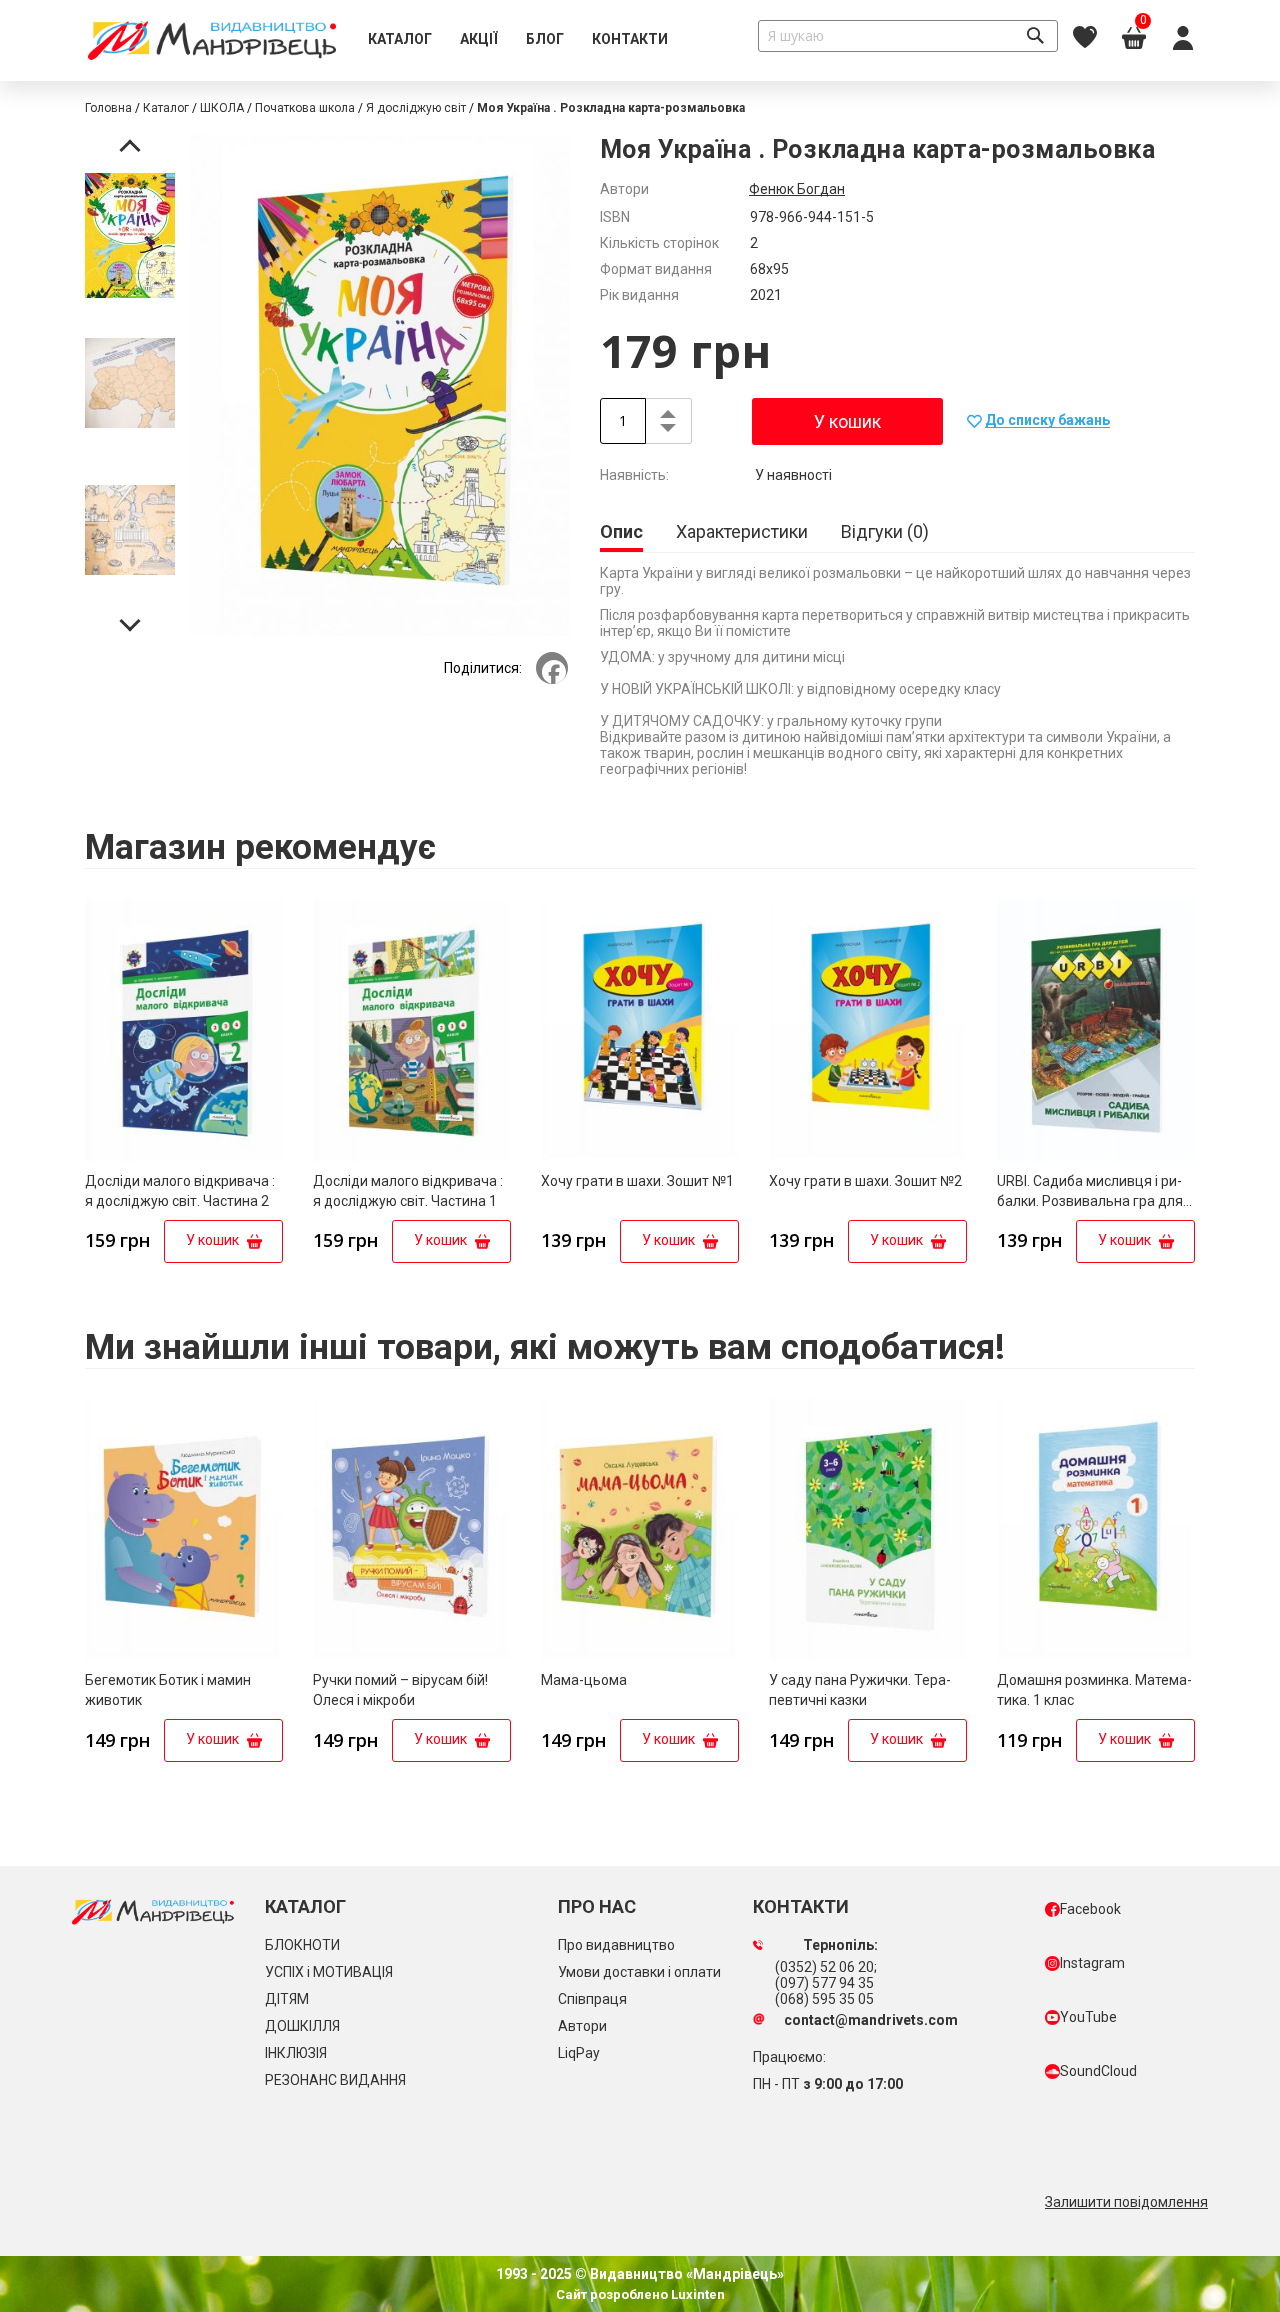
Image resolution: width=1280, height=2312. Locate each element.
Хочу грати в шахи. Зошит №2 (865, 1181)
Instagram (1092, 1963)
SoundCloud (1098, 2071)
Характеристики (742, 531)
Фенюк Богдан (797, 189)
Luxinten (696, 2294)
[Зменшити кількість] (668, 432)
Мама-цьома (584, 1680)
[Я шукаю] (1035, 36)
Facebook (1090, 1909)
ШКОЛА (222, 108)
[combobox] (908, 36)
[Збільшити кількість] (668, 410)
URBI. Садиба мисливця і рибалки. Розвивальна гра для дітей (1090, 1201)
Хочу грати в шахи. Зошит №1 (637, 1181)
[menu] (518, 40)
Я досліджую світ (416, 108)
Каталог (166, 108)
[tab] (621, 533)
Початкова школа (305, 108)
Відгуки (882, 531)
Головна (108, 108)
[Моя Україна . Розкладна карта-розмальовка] (130, 238)
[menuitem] (400, 40)
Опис (621, 531)
